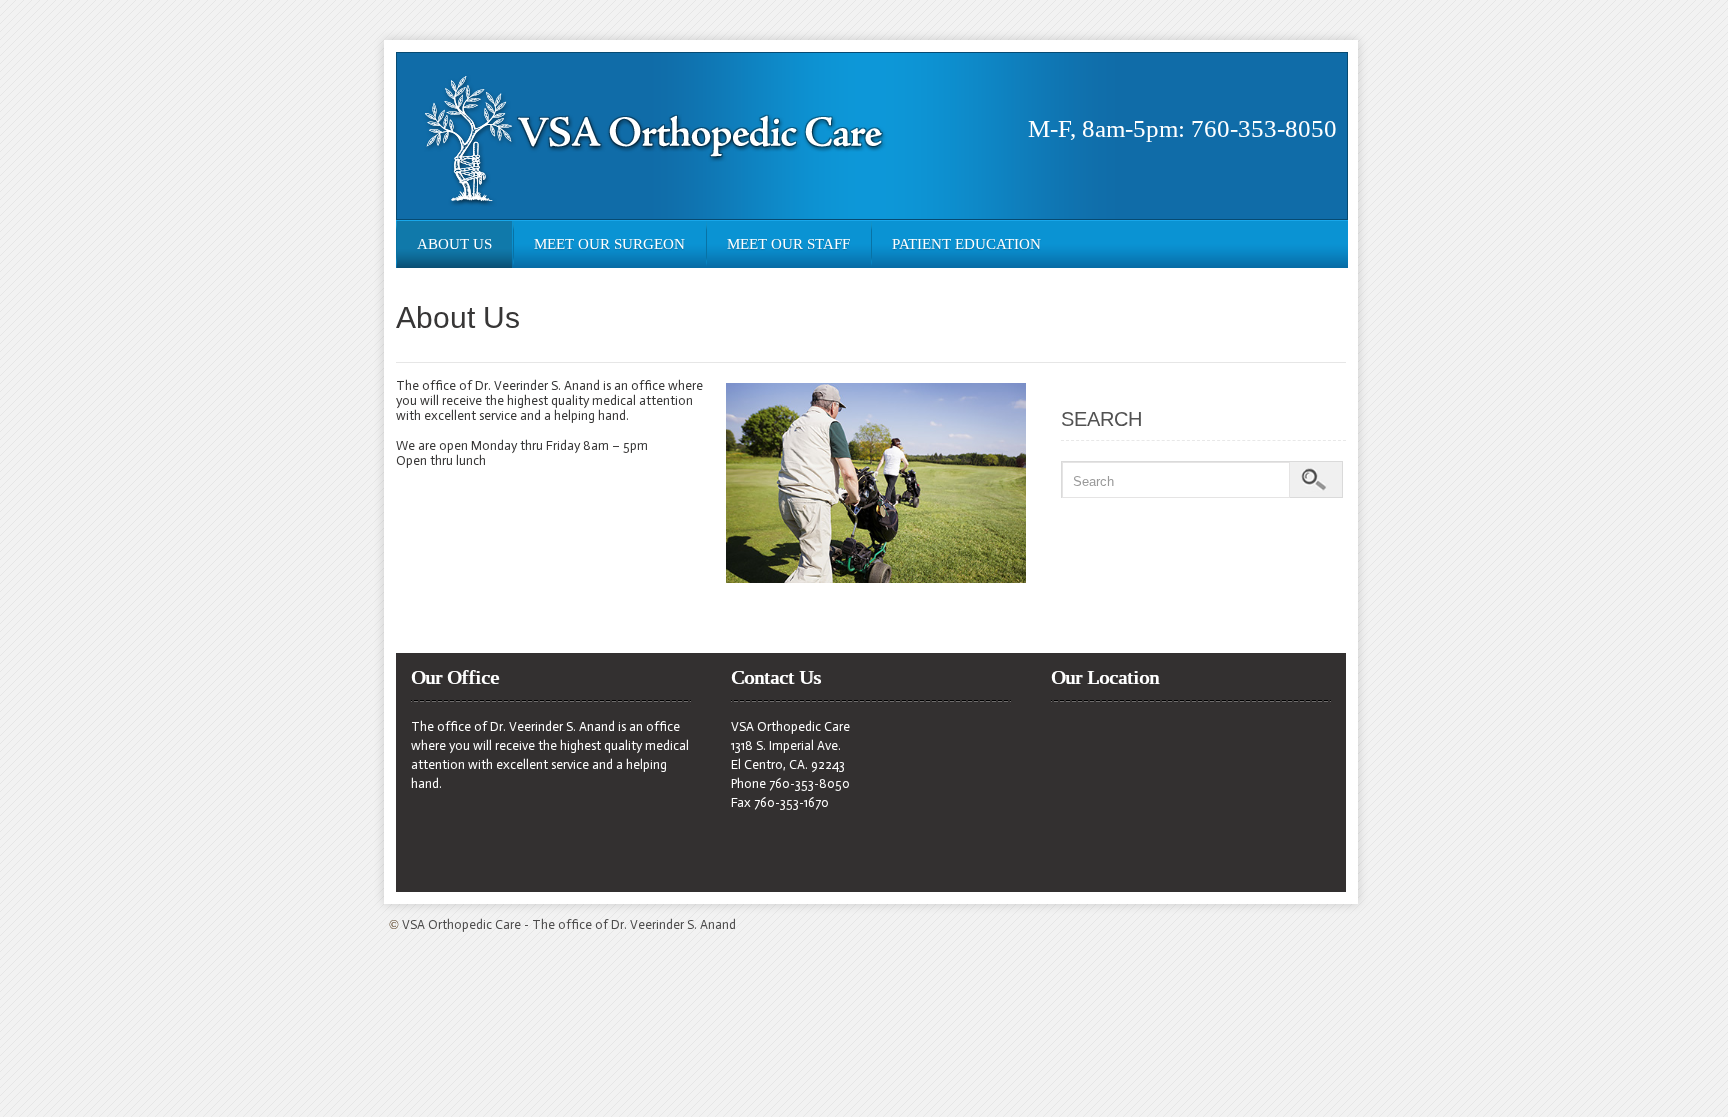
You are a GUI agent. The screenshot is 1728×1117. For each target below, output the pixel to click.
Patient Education (966, 244)
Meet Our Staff (788, 244)
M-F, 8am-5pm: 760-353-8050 (1182, 128)
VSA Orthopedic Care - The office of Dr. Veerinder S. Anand (569, 924)
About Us (454, 244)
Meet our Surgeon (609, 244)
